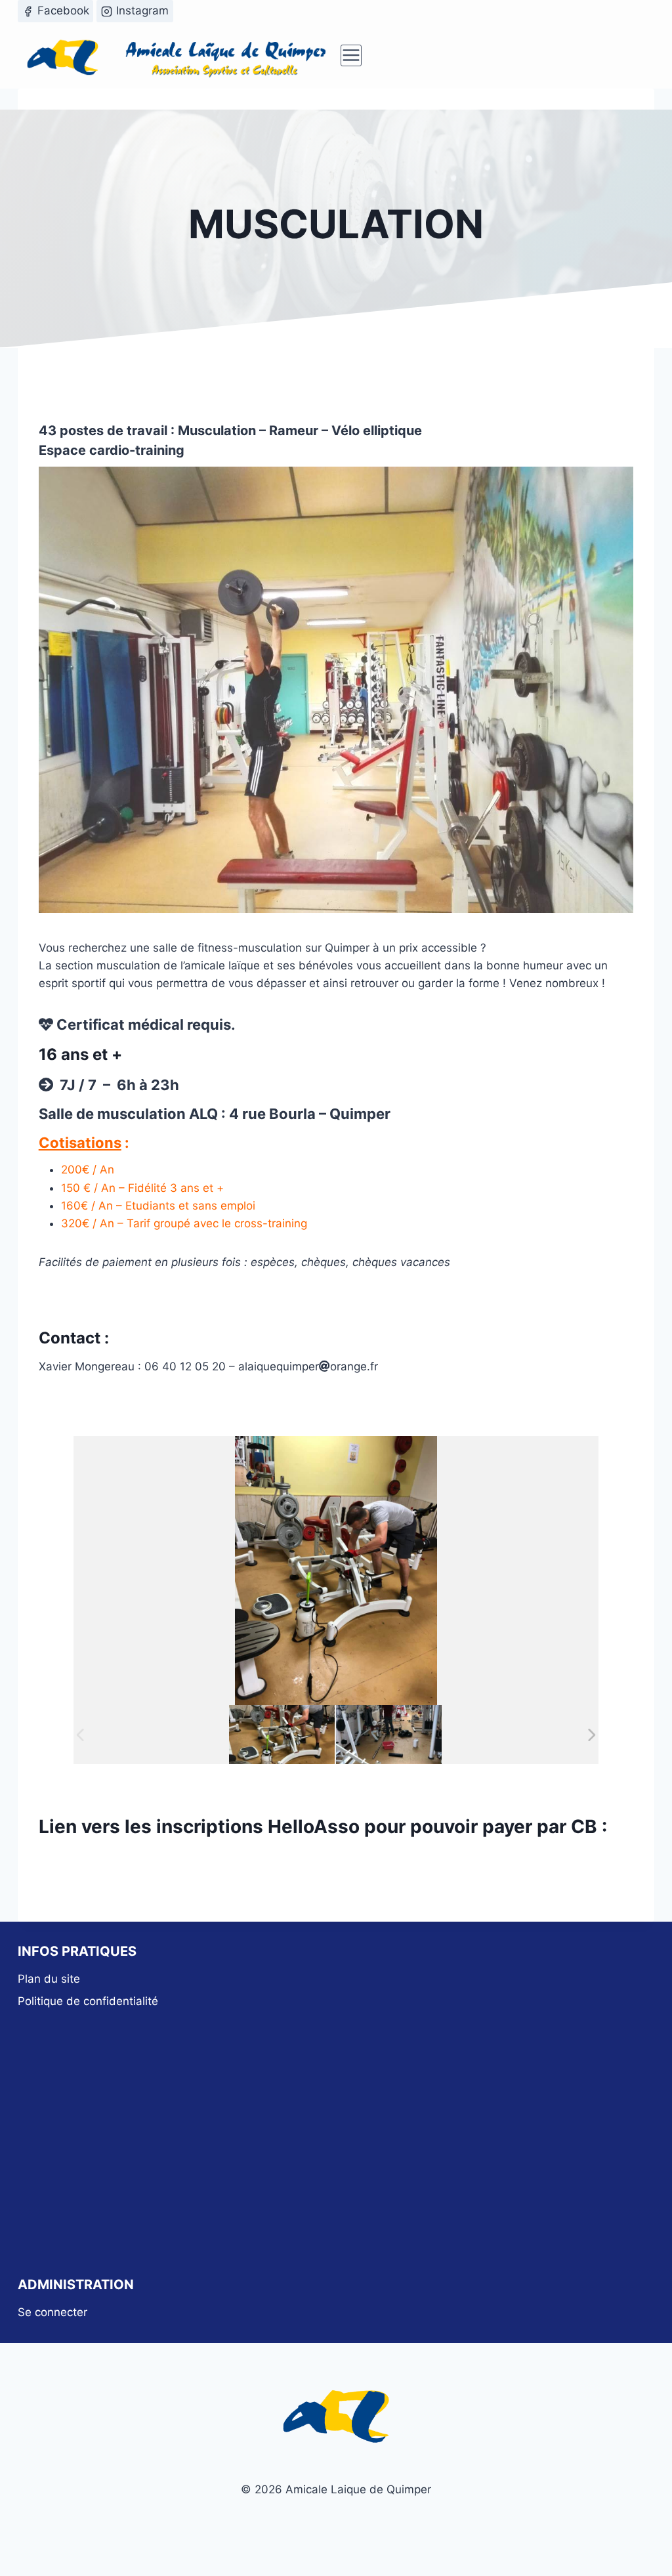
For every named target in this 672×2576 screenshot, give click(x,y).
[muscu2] (282, 1734)
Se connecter (52, 2312)
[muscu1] (389, 1734)
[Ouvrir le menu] (351, 55)
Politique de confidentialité (88, 2001)
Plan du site (49, 1979)
